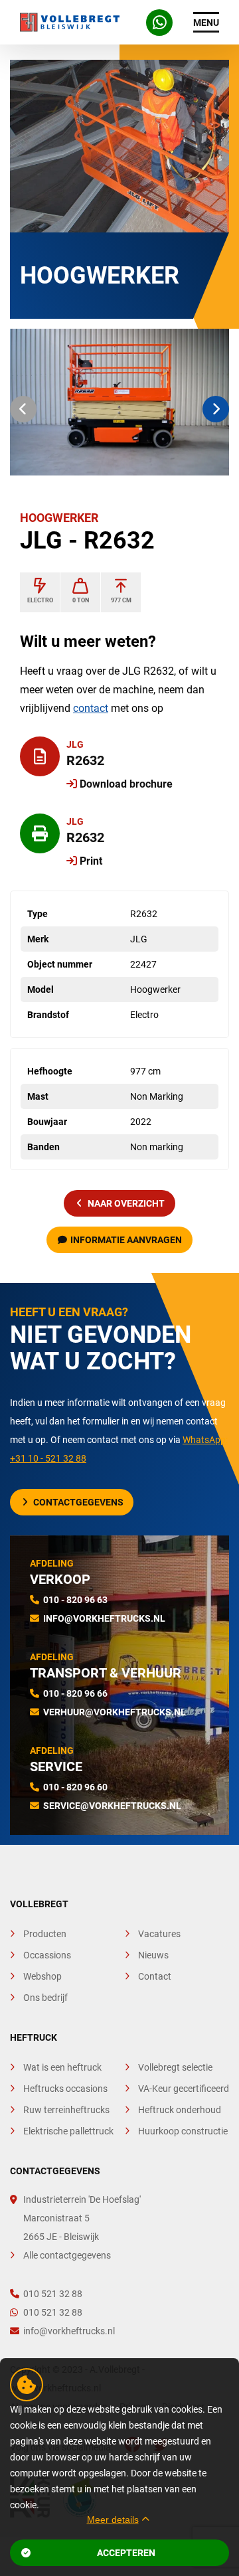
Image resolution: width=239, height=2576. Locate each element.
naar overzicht (126, 1203)
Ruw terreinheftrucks (66, 2110)
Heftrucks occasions (65, 2089)
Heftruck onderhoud (180, 2110)
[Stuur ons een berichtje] (159, 23)
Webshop (42, 1976)
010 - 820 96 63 (75, 1600)
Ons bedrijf (45, 1998)
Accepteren (126, 2553)
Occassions (47, 1955)
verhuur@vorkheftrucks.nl (115, 1712)
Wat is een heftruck (62, 2067)
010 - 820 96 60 (75, 1787)
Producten (45, 1934)
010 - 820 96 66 (75, 1693)
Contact (155, 1976)
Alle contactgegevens (67, 2255)
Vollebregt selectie (175, 2067)
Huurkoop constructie (183, 2131)
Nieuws (153, 1955)
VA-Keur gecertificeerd (184, 2089)
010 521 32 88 (53, 2294)
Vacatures (159, 1934)
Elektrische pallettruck (68, 2131)
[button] (23, 409)
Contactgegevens (78, 1502)
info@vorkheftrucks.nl (104, 1618)
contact (91, 708)
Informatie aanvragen (126, 1240)
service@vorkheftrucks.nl (112, 1806)
